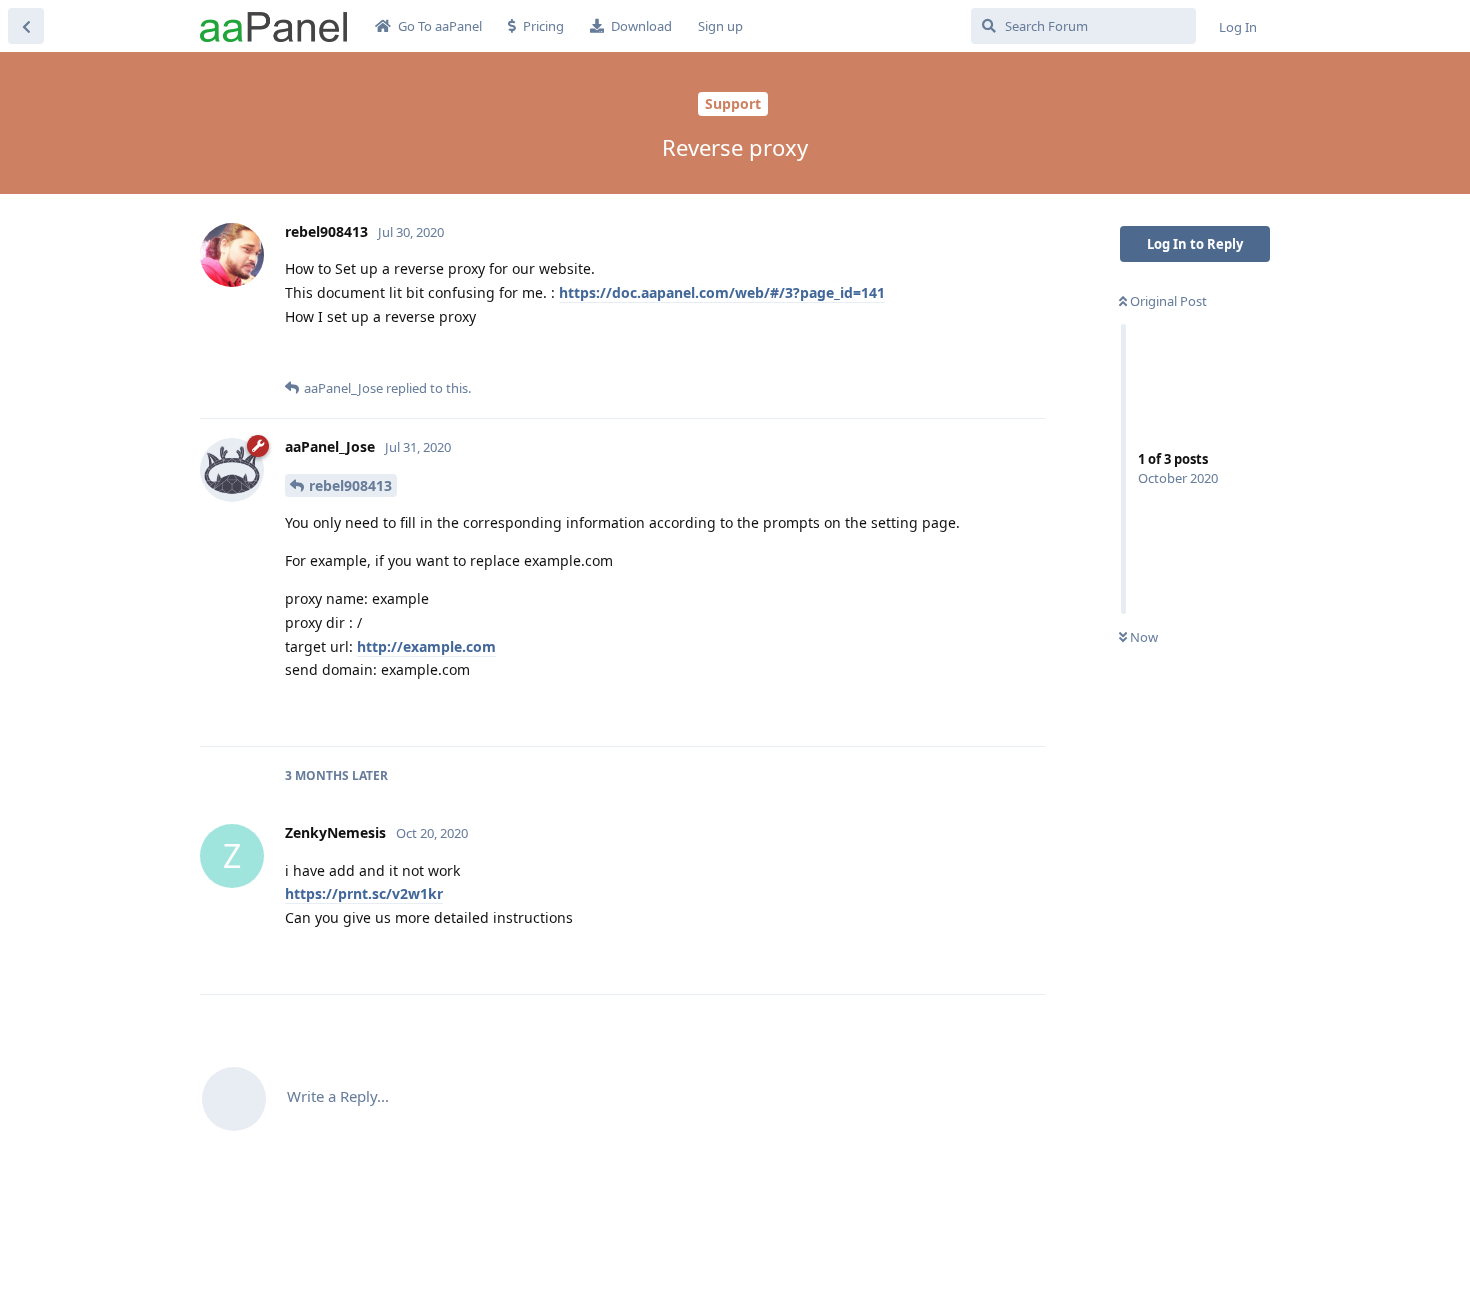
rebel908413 (350, 485)
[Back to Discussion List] (26, 26)
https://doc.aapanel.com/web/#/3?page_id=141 (722, 292)
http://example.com (426, 646)
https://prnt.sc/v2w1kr (364, 893)
